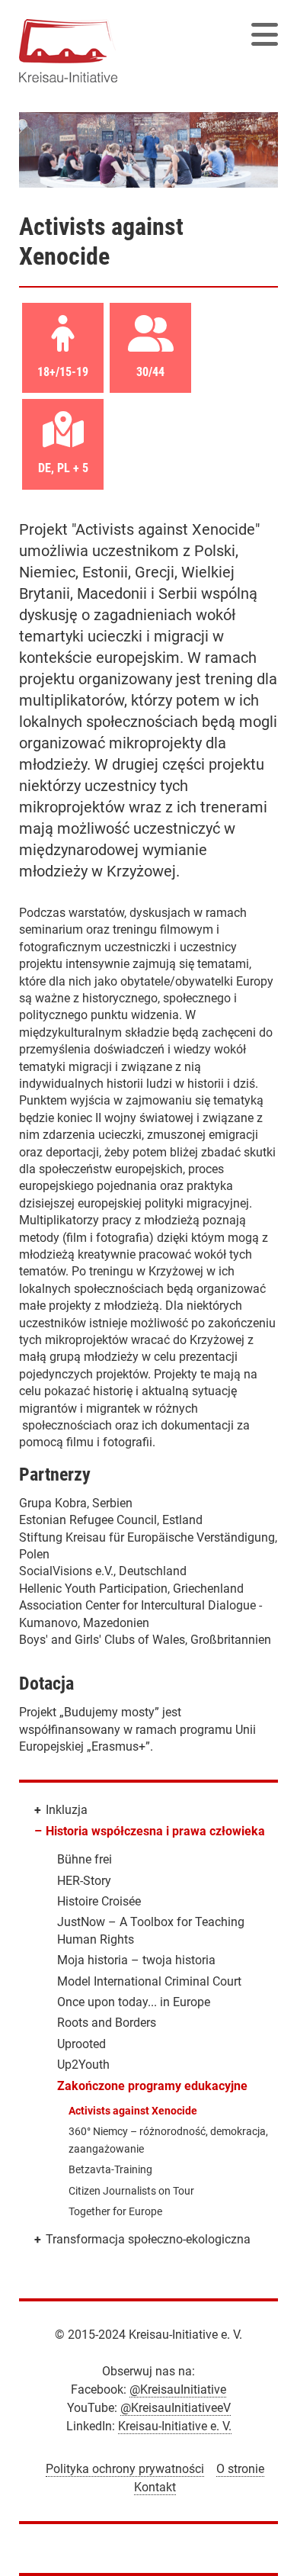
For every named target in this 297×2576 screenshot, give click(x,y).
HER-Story (84, 1881)
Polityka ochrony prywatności (125, 2469)
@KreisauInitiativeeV (176, 2408)
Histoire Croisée (99, 1901)
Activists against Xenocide (133, 2111)
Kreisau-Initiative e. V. (175, 2426)
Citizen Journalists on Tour (131, 2191)
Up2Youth (83, 2065)
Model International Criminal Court (149, 1981)
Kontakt (155, 2487)
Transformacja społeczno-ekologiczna (148, 2239)
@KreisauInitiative (178, 2389)
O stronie (240, 2469)
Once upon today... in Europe (134, 2002)
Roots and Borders (107, 2023)
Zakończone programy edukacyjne (152, 2086)
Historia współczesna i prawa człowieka (155, 1831)
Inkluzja (67, 1810)
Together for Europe (115, 2211)
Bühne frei (85, 1859)
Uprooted (81, 2044)
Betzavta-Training (110, 2169)
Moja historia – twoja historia (136, 1960)
